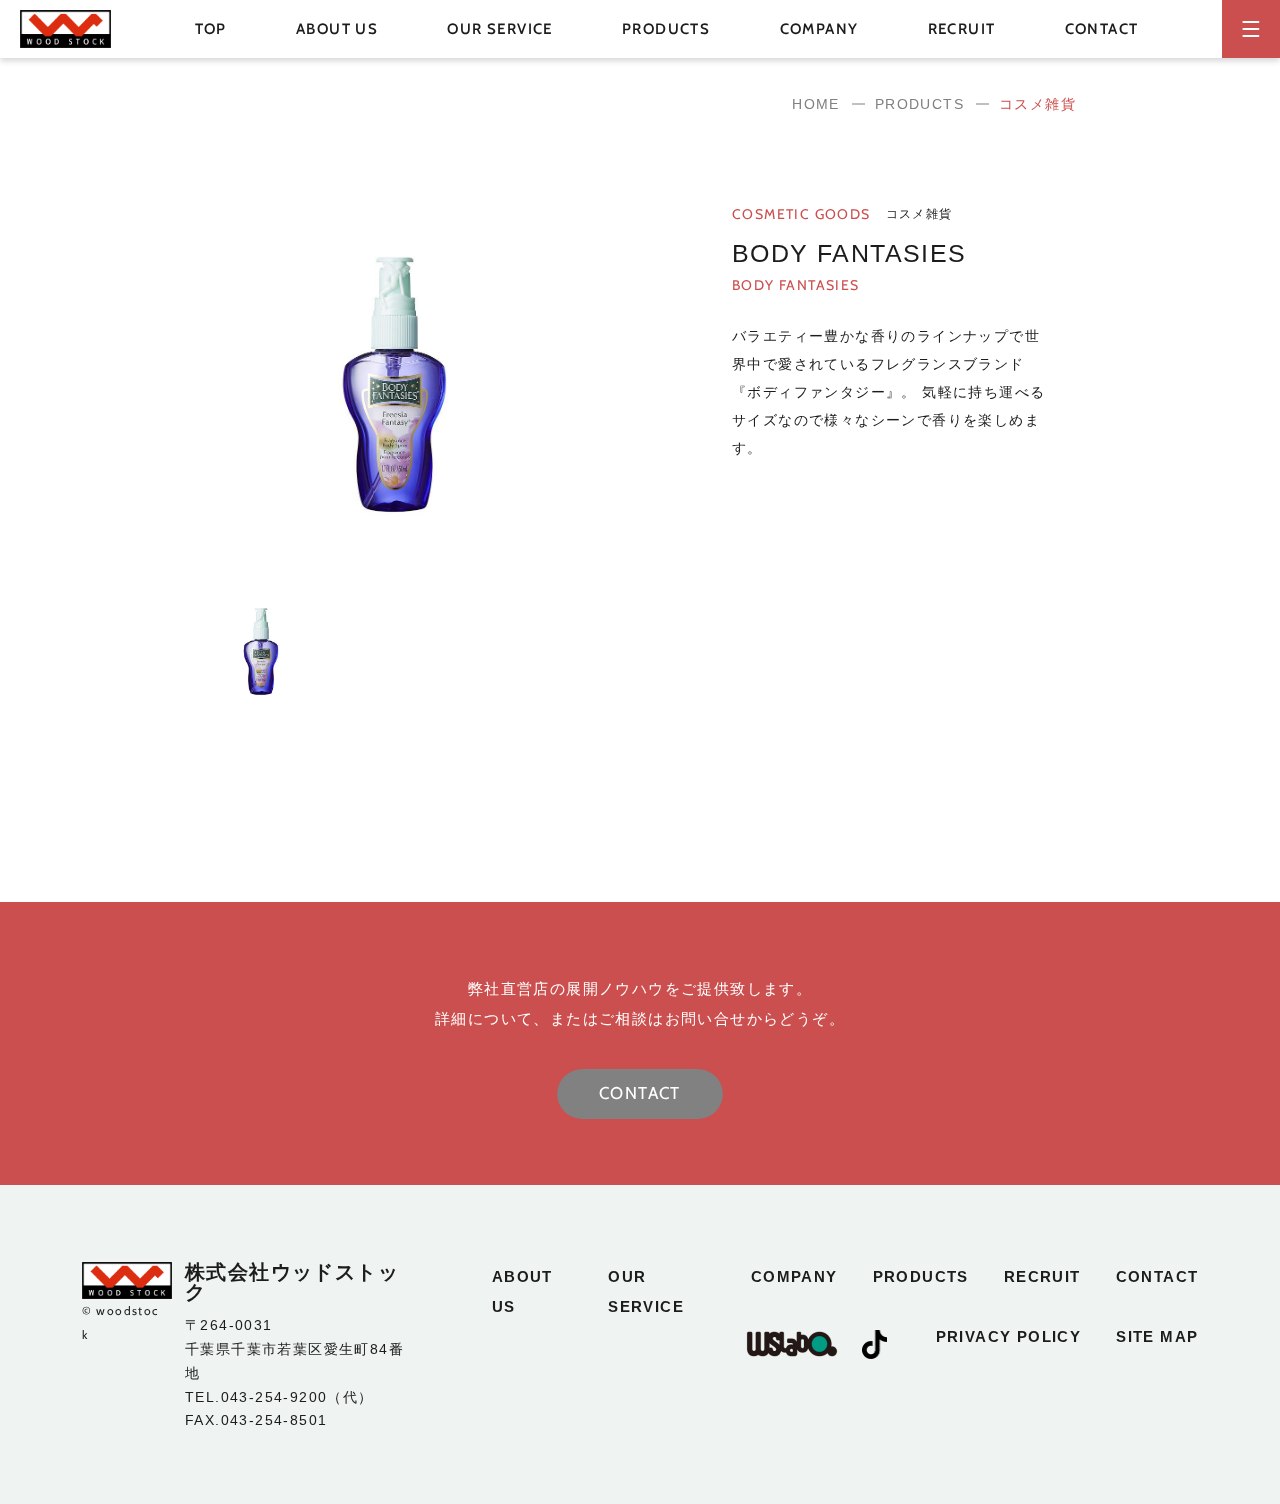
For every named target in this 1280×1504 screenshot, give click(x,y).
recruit (962, 29)
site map (1157, 1336)
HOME (816, 104)
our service (499, 29)
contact (1102, 29)
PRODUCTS (919, 104)
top (211, 29)
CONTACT (640, 1093)
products (921, 1276)
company (819, 29)
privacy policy (1009, 1336)
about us (337, 29)
